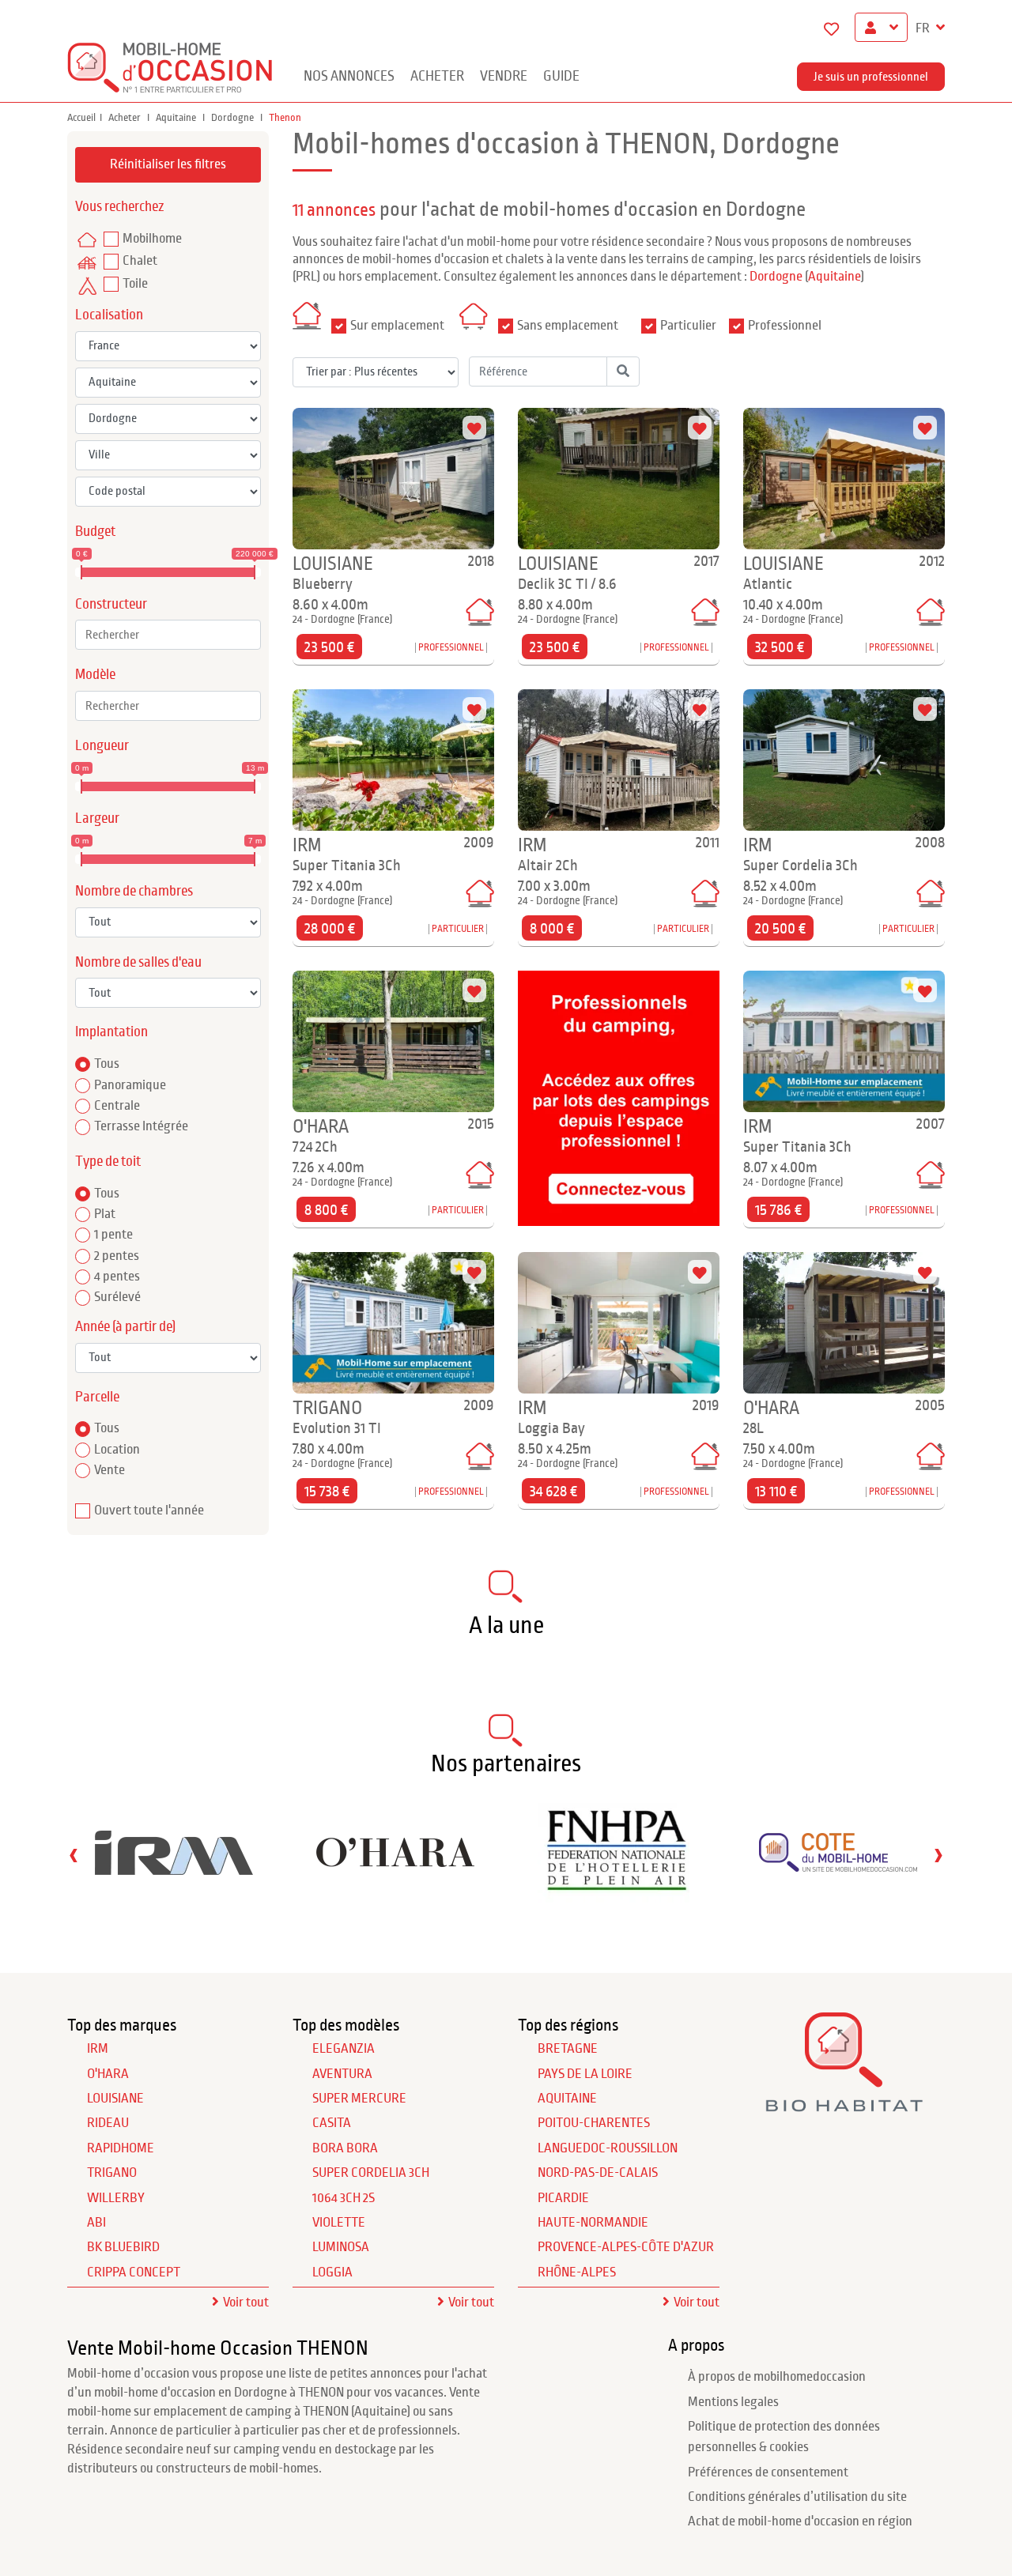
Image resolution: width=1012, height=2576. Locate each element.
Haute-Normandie (593, 2223)
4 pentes (117, 1277)
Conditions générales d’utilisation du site (797, 2497)
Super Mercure (359, 2099)
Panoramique (130, 1085)
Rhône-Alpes (577, 2272)
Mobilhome (152, 239)
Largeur (97, 818)
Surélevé (117, 1297)
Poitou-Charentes (594, 2123)
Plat (105, 1214)
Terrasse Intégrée (141, 1126)
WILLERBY (116, 2198)
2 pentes (117, 1256)
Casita (332, 2123)
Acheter (437, 76)
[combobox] (168, 635)
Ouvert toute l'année (149, 1511)
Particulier (688, 326)
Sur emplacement (397, 326)
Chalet (140, 261)
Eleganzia (344, 2049)
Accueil (81, 118)
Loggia (332, 2272)
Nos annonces (349, 76)
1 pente (113, 1235)
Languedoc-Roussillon (608, 2148)
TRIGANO (112, 2173)
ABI (96, 2223)
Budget (95, 532)
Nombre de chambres (134, 891)
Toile (135, 284)
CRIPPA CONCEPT (134, 2272)
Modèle (95, 675)
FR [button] (924, 28)
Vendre (504, 76)
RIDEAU (108, 2123)
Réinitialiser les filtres (168, 164)
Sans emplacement (568, 326)
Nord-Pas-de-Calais (598, 2173)
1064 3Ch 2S (344, 2198)
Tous (107, 1064)
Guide (561, 76)
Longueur (102, 746)
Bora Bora (345, 2148)
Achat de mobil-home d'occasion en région (800, 2521)
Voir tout (246, 2303)
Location (117, 1450)
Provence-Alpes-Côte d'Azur (626, 2247)
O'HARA (108, 2074)
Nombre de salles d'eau (138, 962)
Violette (339, 2223)
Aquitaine (177, 118)
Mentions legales (733, 2402)
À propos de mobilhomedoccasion (777, 2377)
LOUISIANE (115, 2099)
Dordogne (234, 118)
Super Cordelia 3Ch (371, 2173)
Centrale (117, 1106)
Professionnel (785, 326)
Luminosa (341, 2247)
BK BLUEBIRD (123, 2247)
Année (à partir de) (125, 1327)
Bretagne (568, 2049)
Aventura (342, 2074)
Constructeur (111, 604)
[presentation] (74, 1855)
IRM (98, 2049)
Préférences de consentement (768, 2472)
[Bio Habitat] (844, 2106)
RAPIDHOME (121, 2148)
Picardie (563, 2198)
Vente (110, 1470)
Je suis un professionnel (871, 77)
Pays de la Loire (585, 2074)
